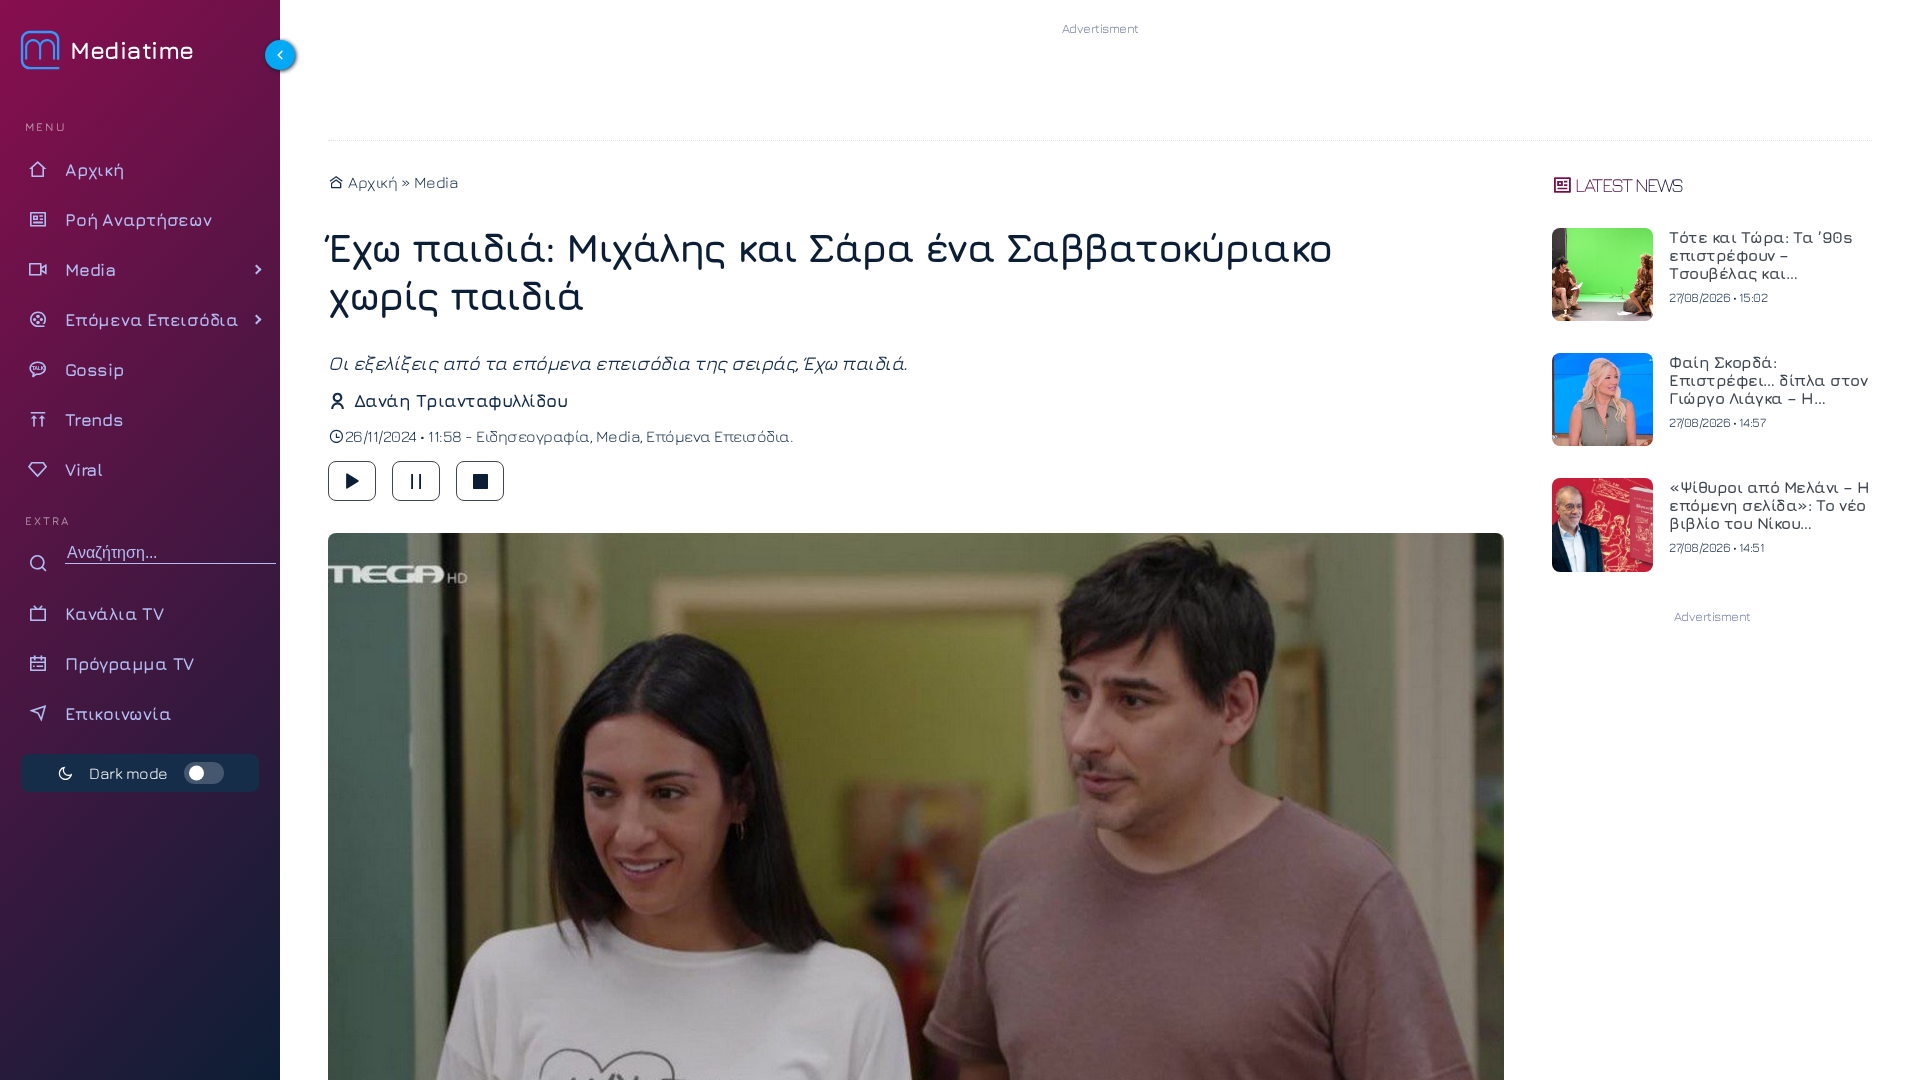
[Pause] (416, 481)
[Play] (352, 481)
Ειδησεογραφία (533, 436)
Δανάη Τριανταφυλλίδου (460, 400)
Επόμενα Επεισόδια (718, 436)
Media (436, 182)
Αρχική (371, 182)
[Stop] (480, 481)
